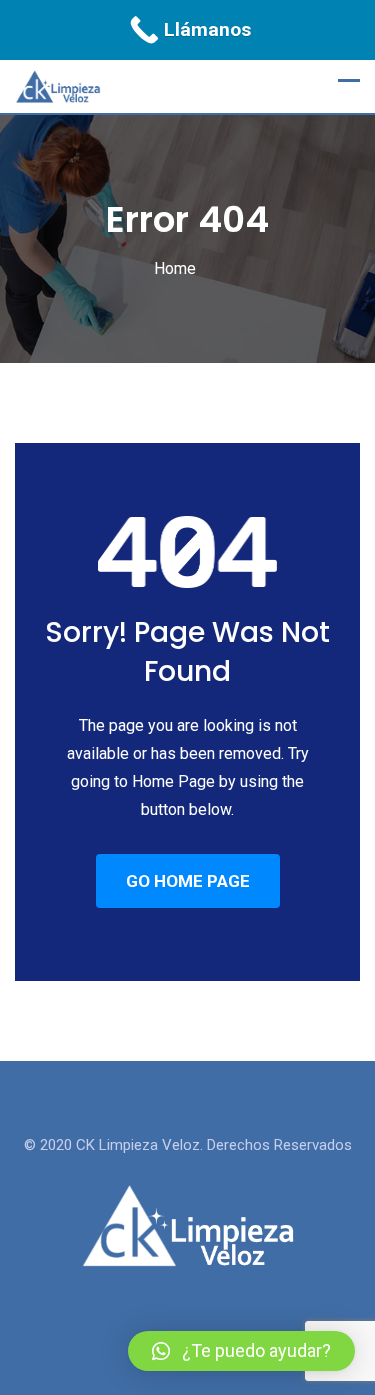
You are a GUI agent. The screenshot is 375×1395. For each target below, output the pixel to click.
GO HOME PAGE (188, 881)
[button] (241, 1351)
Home (175, 268)
